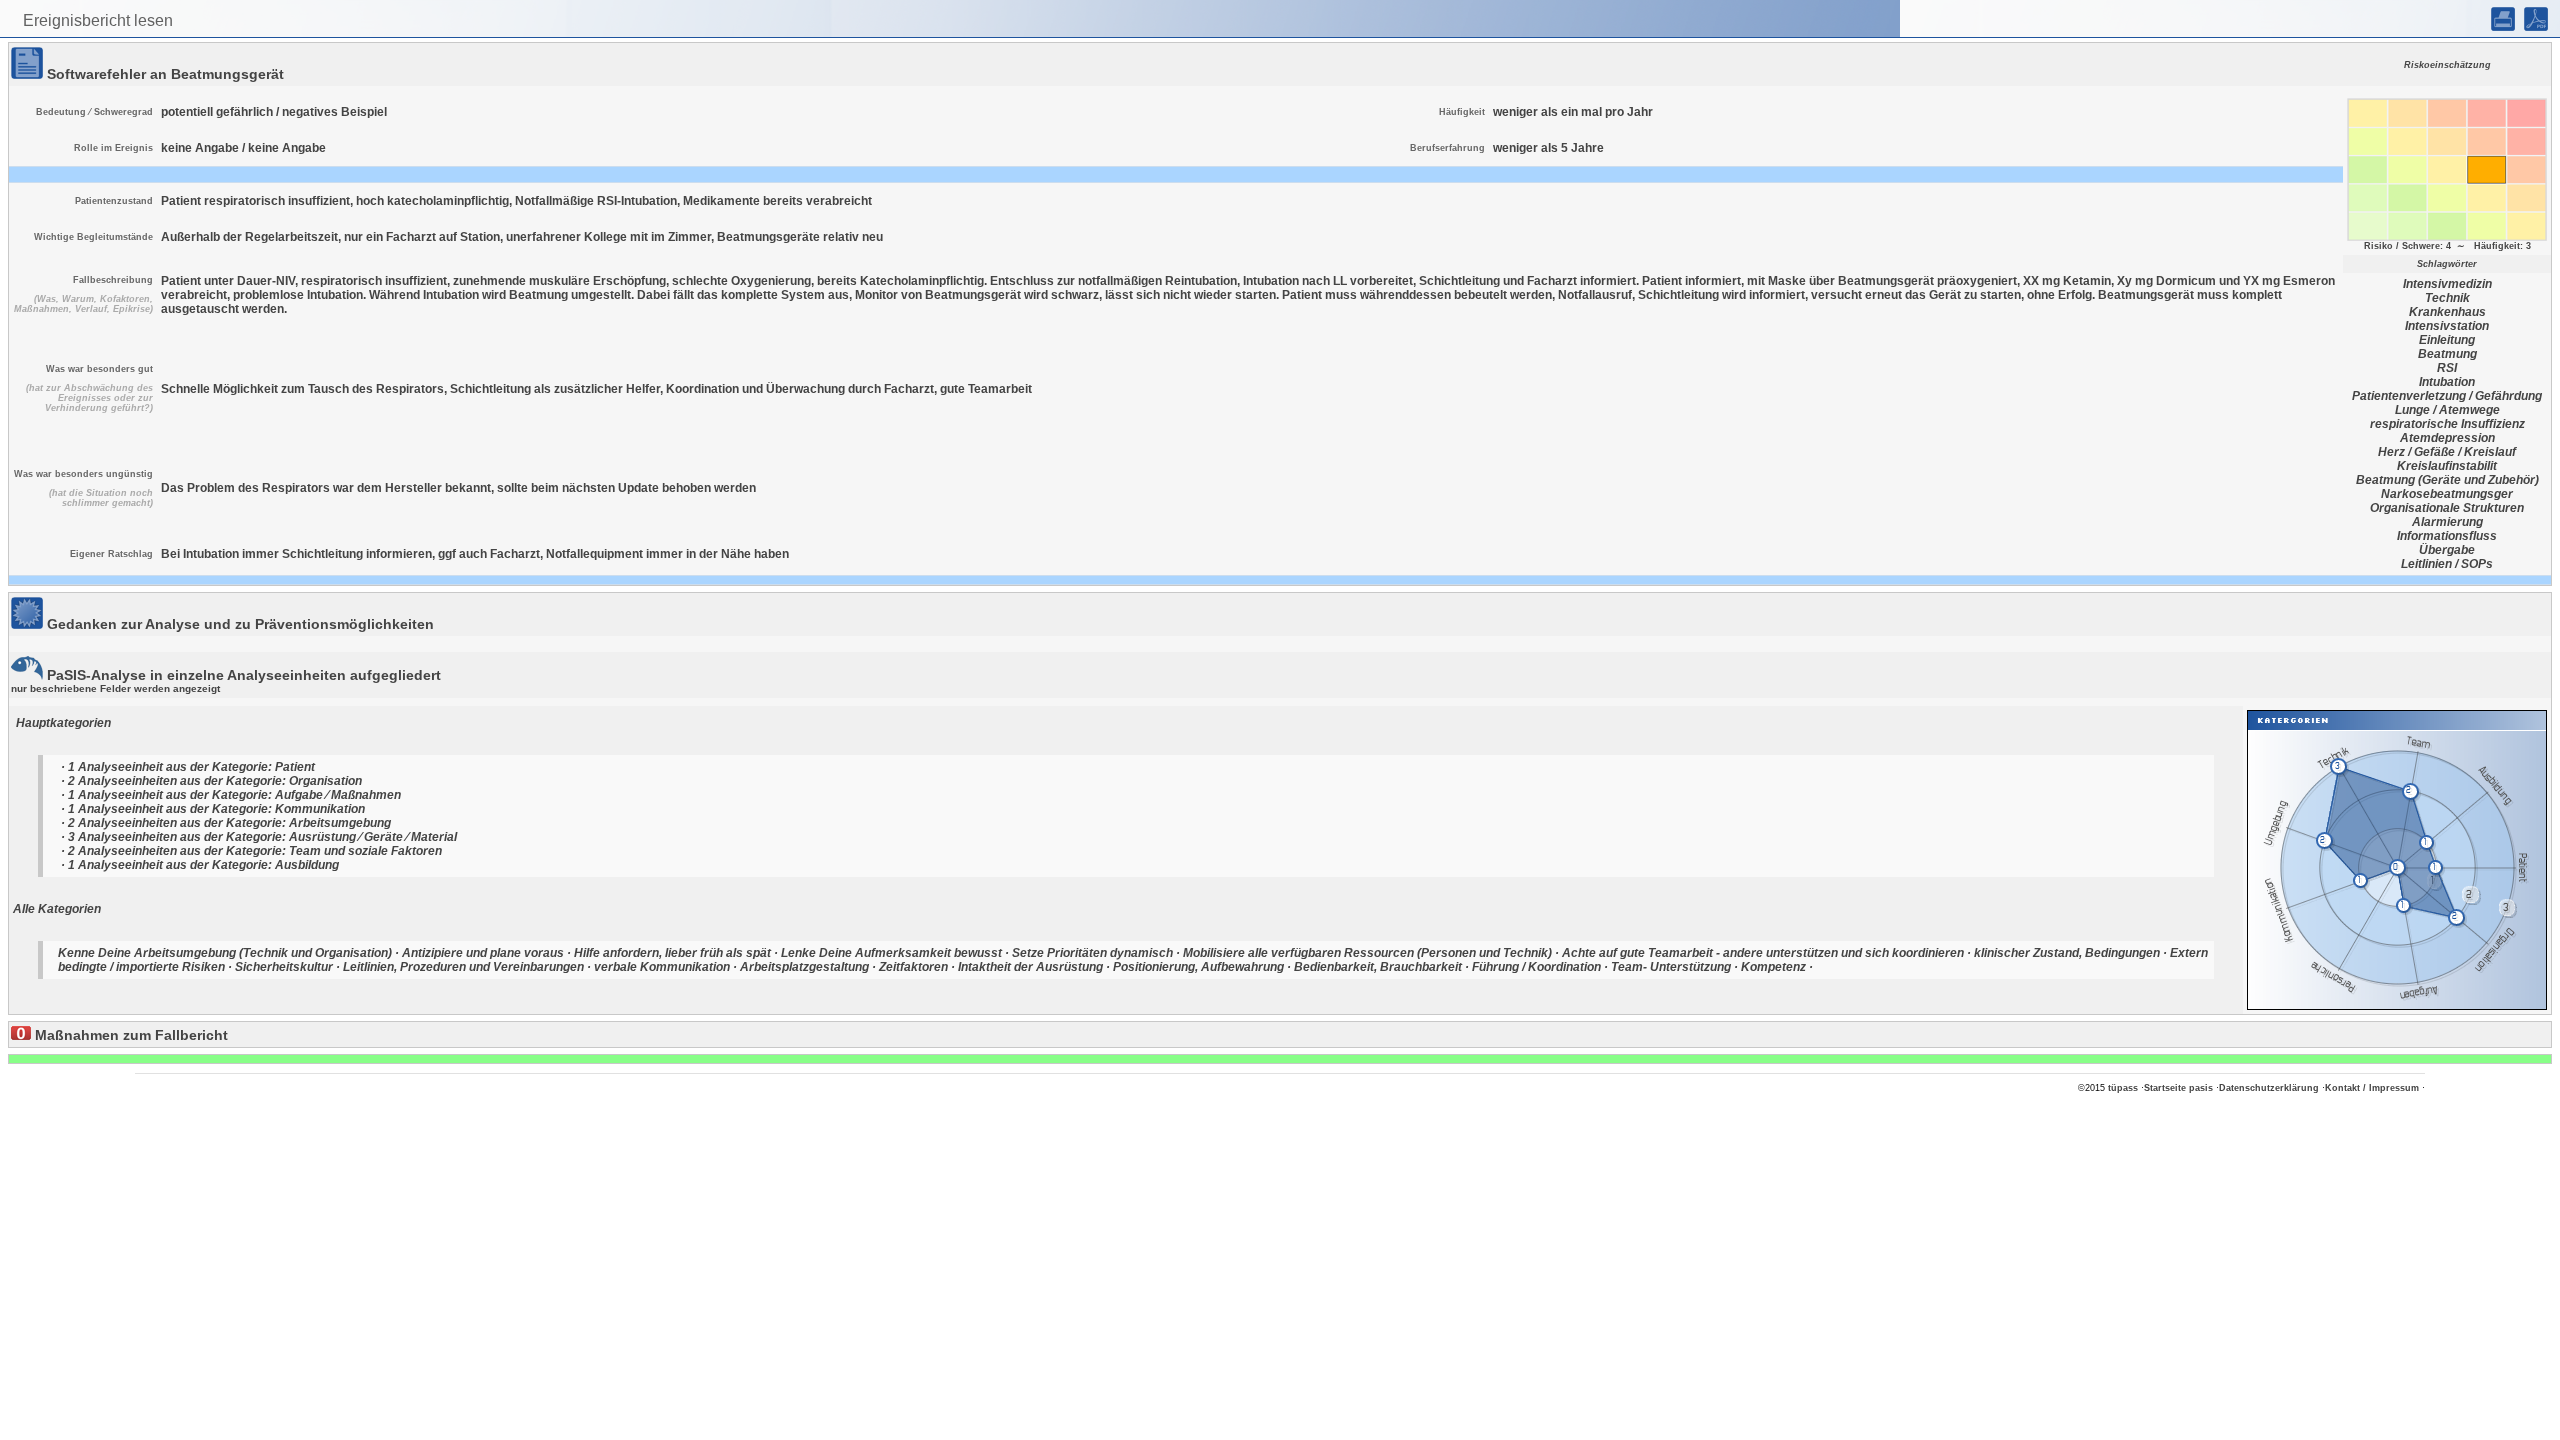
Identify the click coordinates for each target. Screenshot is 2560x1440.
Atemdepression (2447, 438)
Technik (2447, 298)
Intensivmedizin (2447, 284)
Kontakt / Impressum (2372, 1088)
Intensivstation (2447, 326)
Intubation (2447, 382)
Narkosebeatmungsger (2447, 494)
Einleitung (2447, 340)
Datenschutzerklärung (2269, 1088)
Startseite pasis (2178, 1088)
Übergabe (2447, 550)
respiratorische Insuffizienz (2447, 424)
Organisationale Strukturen (2447, 508)
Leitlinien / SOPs (2447, 564)
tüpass (2123, 1088)
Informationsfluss (2447, 536)
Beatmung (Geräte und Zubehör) (2447, 480)
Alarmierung (2447, 522)
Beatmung (2447, 354)
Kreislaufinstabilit (2447, 466)
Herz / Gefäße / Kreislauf (2447, 452)
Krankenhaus (2447, 312)
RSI (2447, 368)
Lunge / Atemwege (2447, 410)
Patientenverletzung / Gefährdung (2447, 396)
